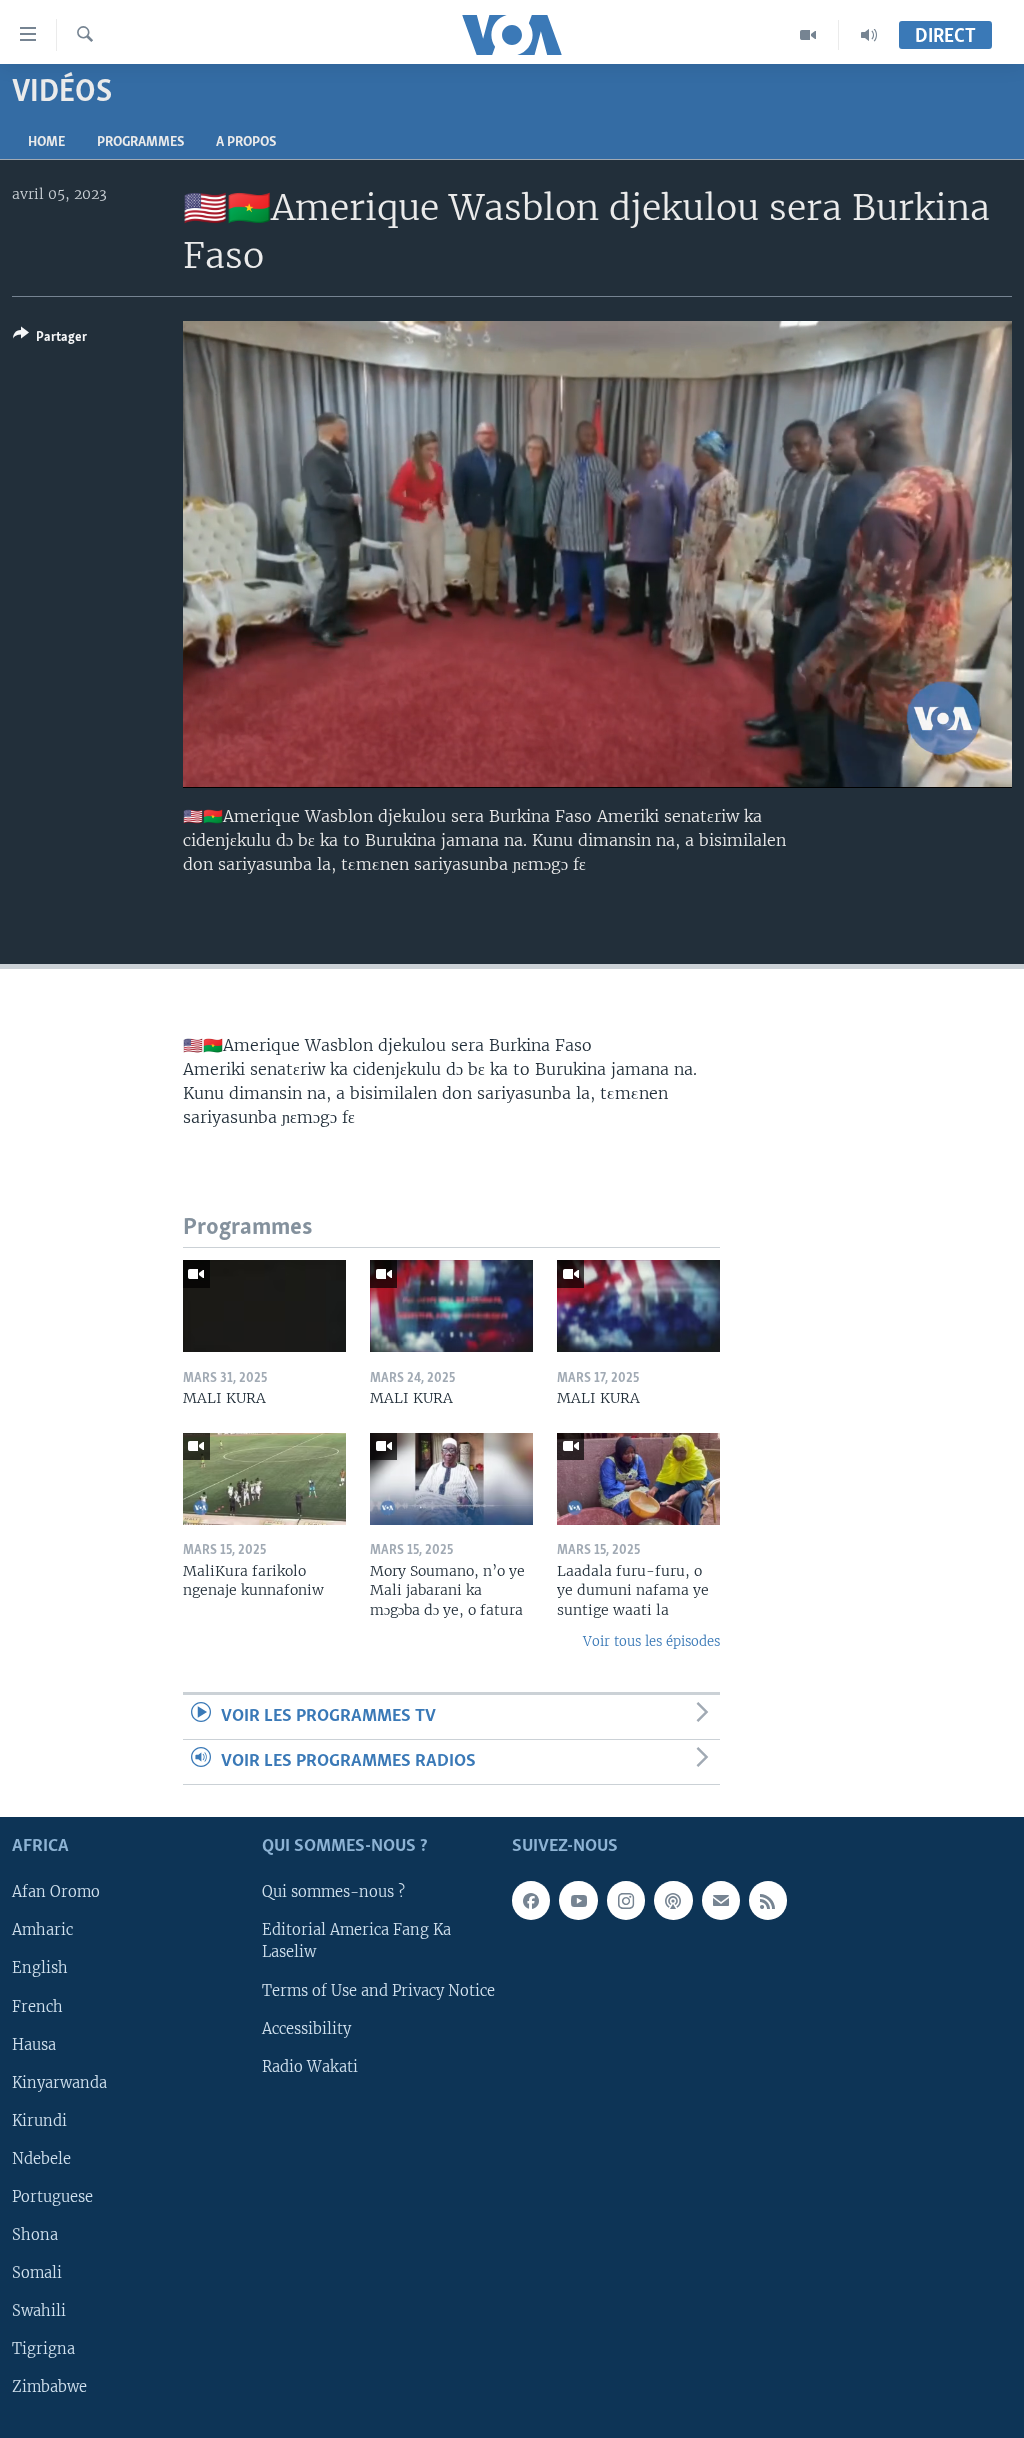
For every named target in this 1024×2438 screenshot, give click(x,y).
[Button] (50, 340)
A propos (246, 142)
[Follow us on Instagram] (626, 1901)
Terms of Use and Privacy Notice (378, 1991)
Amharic (42, 1931)
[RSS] (768, 1901)
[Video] (808, 35)
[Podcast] (673, 1901)
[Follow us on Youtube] (578, 1901)
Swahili (39, 2311)
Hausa (34, 2045)
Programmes (140, 142)
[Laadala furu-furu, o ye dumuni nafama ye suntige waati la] (638, 1479)
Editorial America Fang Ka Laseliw (356, 1942)
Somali (37, 2273)
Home (46, 142)
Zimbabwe (49, 2387)
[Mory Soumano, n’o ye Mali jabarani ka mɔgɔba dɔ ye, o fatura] (451, 1479)
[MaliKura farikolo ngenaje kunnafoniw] (264, 1479)
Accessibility (306, 2029)
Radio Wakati (310, 2067)
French (37, 2007)
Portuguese (52, 2197)
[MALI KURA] (264, 1306)
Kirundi (39, 2121)
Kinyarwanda (59, 2083)
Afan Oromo (56, 1893)
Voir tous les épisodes (651, 1641)
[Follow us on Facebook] (531, 1901)
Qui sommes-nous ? (333, 1893)
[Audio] (869, 35)
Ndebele (41, 2159)
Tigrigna (43, 2349)
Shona (35, 2235)
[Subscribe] (721, 1901)
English (40, 1969)
